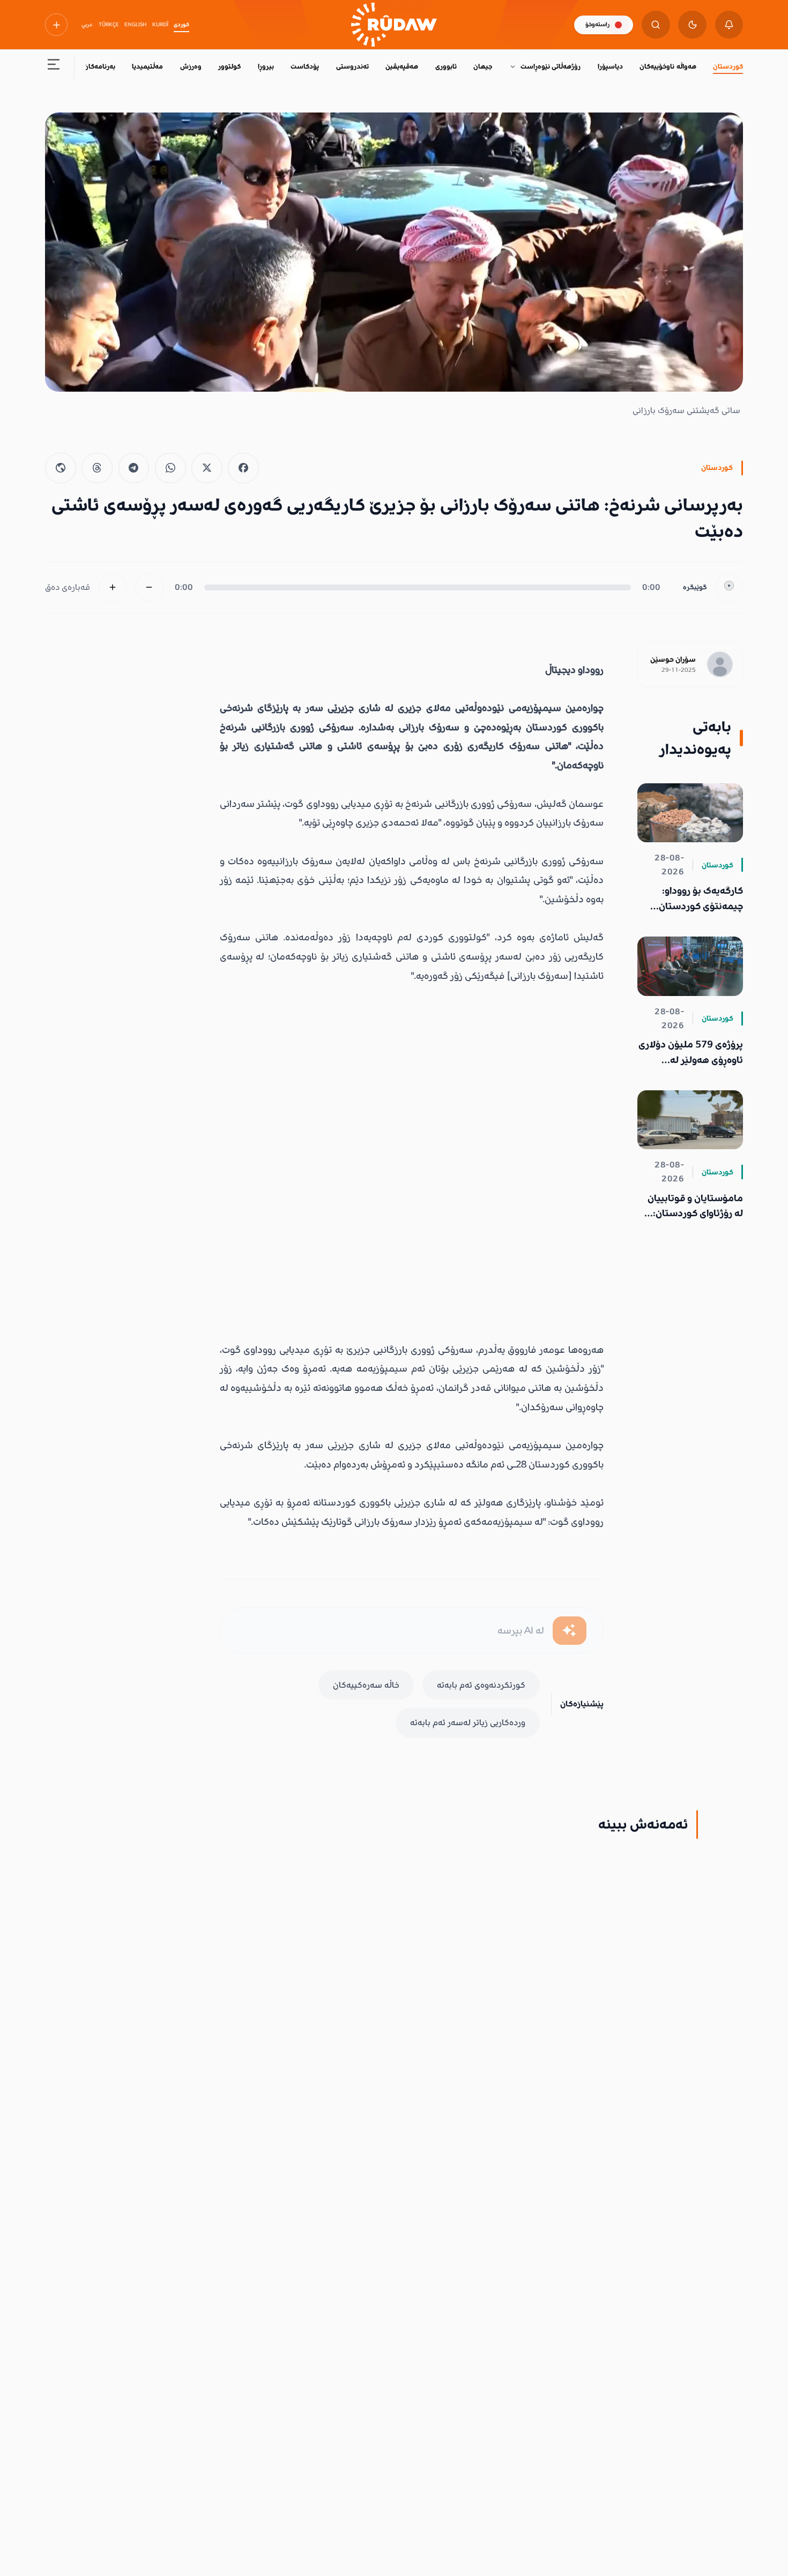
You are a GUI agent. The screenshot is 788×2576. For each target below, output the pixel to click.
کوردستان (728, 66)
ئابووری (446, 66)
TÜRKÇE (109, 25)
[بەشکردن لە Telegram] (134, 468)
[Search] (656, 25)
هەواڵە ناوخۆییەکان (668, 66)
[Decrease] (149, 587)
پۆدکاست (305, 66)
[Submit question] (570, 1631)
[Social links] (56, 25)
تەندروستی (352, 66)
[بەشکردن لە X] (207, 468)
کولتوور (229, 66)
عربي (87, 25)
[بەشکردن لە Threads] (97, 468)
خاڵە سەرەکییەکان (366, 1685)
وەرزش (191, 66)
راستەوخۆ (597, 24)
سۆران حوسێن (673, 660)
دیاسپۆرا (610, 66)
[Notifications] (729, 25)
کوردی (181, 25)
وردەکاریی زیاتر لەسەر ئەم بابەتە (468, 1723)
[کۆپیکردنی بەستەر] (61, 468)
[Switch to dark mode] (692, 25)
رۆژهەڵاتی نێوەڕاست (551, 66)
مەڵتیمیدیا (147, 66)
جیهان (483, 66)
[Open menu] (54, 67)
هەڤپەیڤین (402, 66)
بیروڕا (266, 66)
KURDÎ (160, 25)
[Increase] (113, 587)
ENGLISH (135, 25)
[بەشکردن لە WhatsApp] (170, 468)
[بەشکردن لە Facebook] (243, 468)
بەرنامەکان (99, 66)
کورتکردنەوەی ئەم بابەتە (481, 1685)
